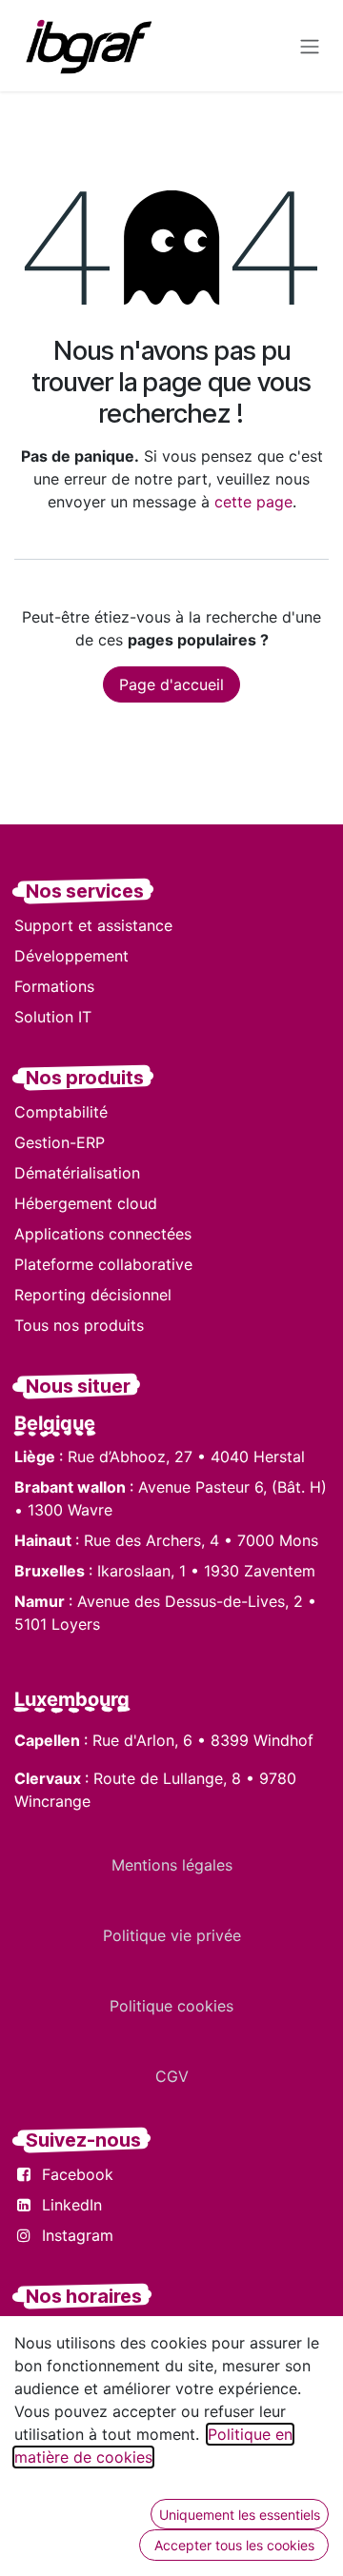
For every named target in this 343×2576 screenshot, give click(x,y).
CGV (172, 2076)
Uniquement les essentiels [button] (240, 2515)
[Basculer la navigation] (310, 46)
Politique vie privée (172, 1935)
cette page (253, 502)
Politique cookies (171, 2006)
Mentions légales (172, 1865)
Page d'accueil (171, 684)
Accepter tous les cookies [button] (234, 2545)
